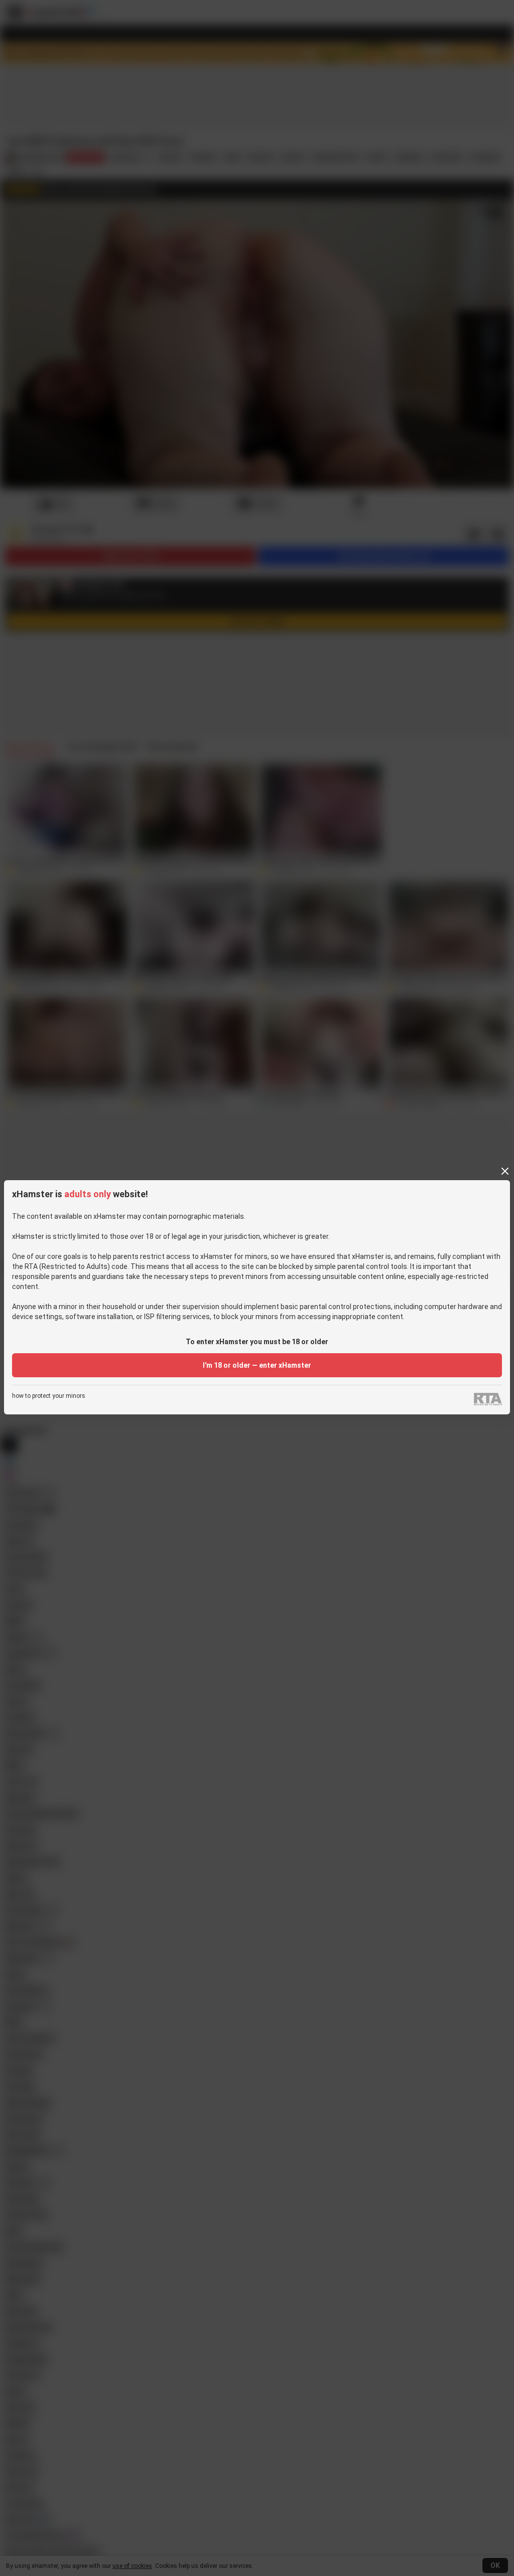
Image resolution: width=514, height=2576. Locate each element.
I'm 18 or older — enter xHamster (257, 1365)
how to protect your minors (49, 1396)
